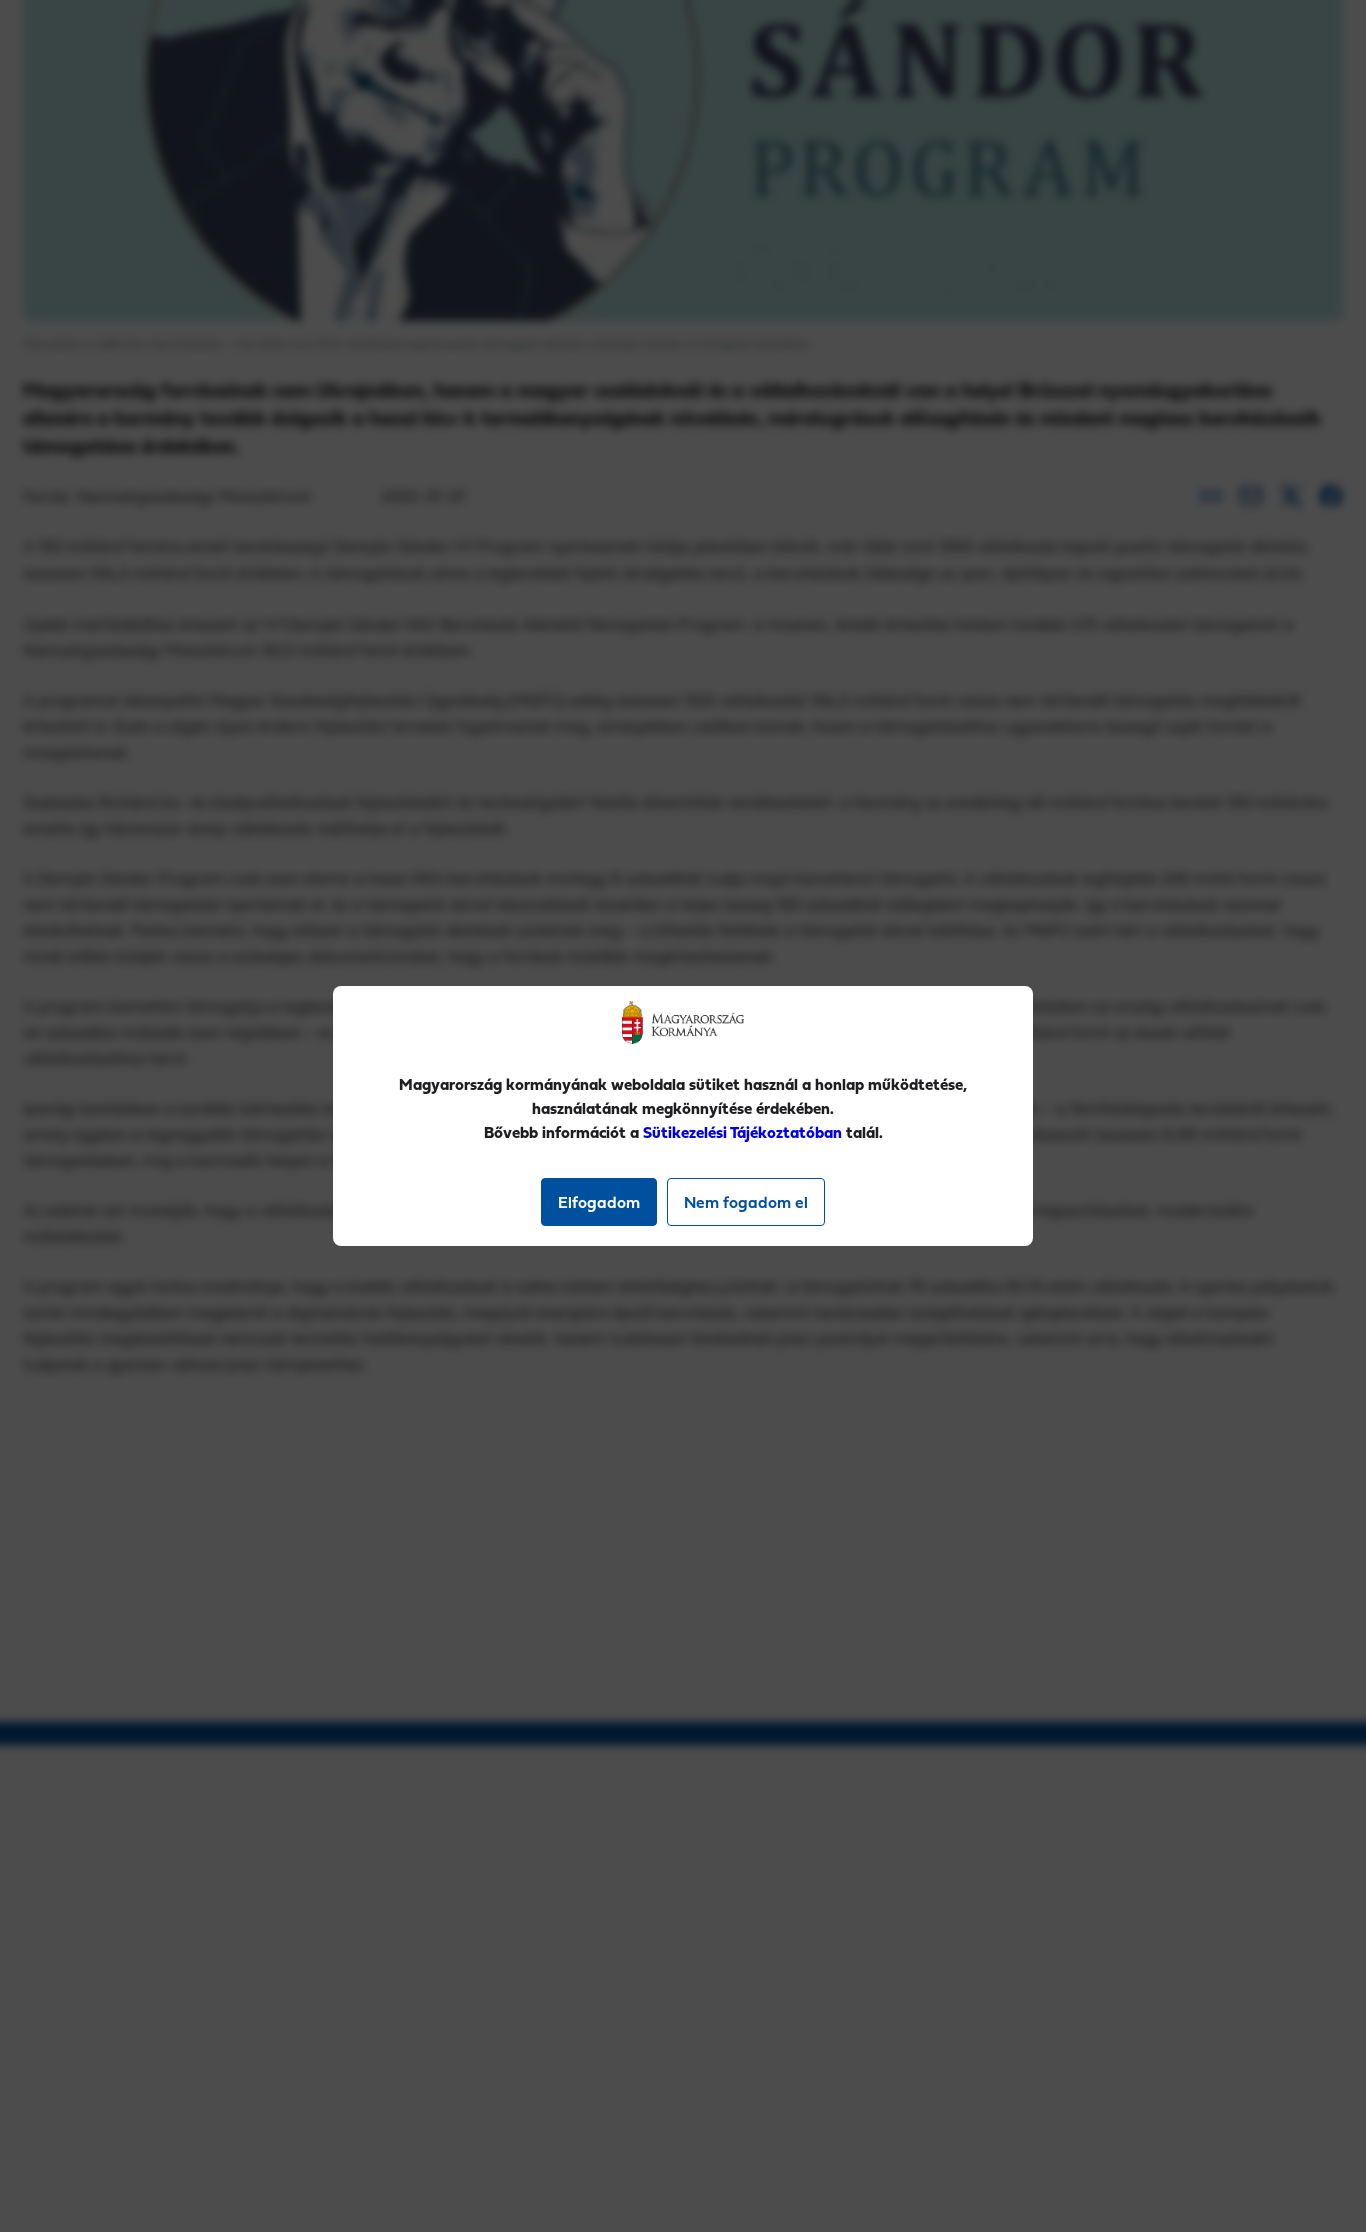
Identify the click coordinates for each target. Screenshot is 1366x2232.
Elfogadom (599, 1202)
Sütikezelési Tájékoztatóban (742, 1132)
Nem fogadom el (746, 1202)
